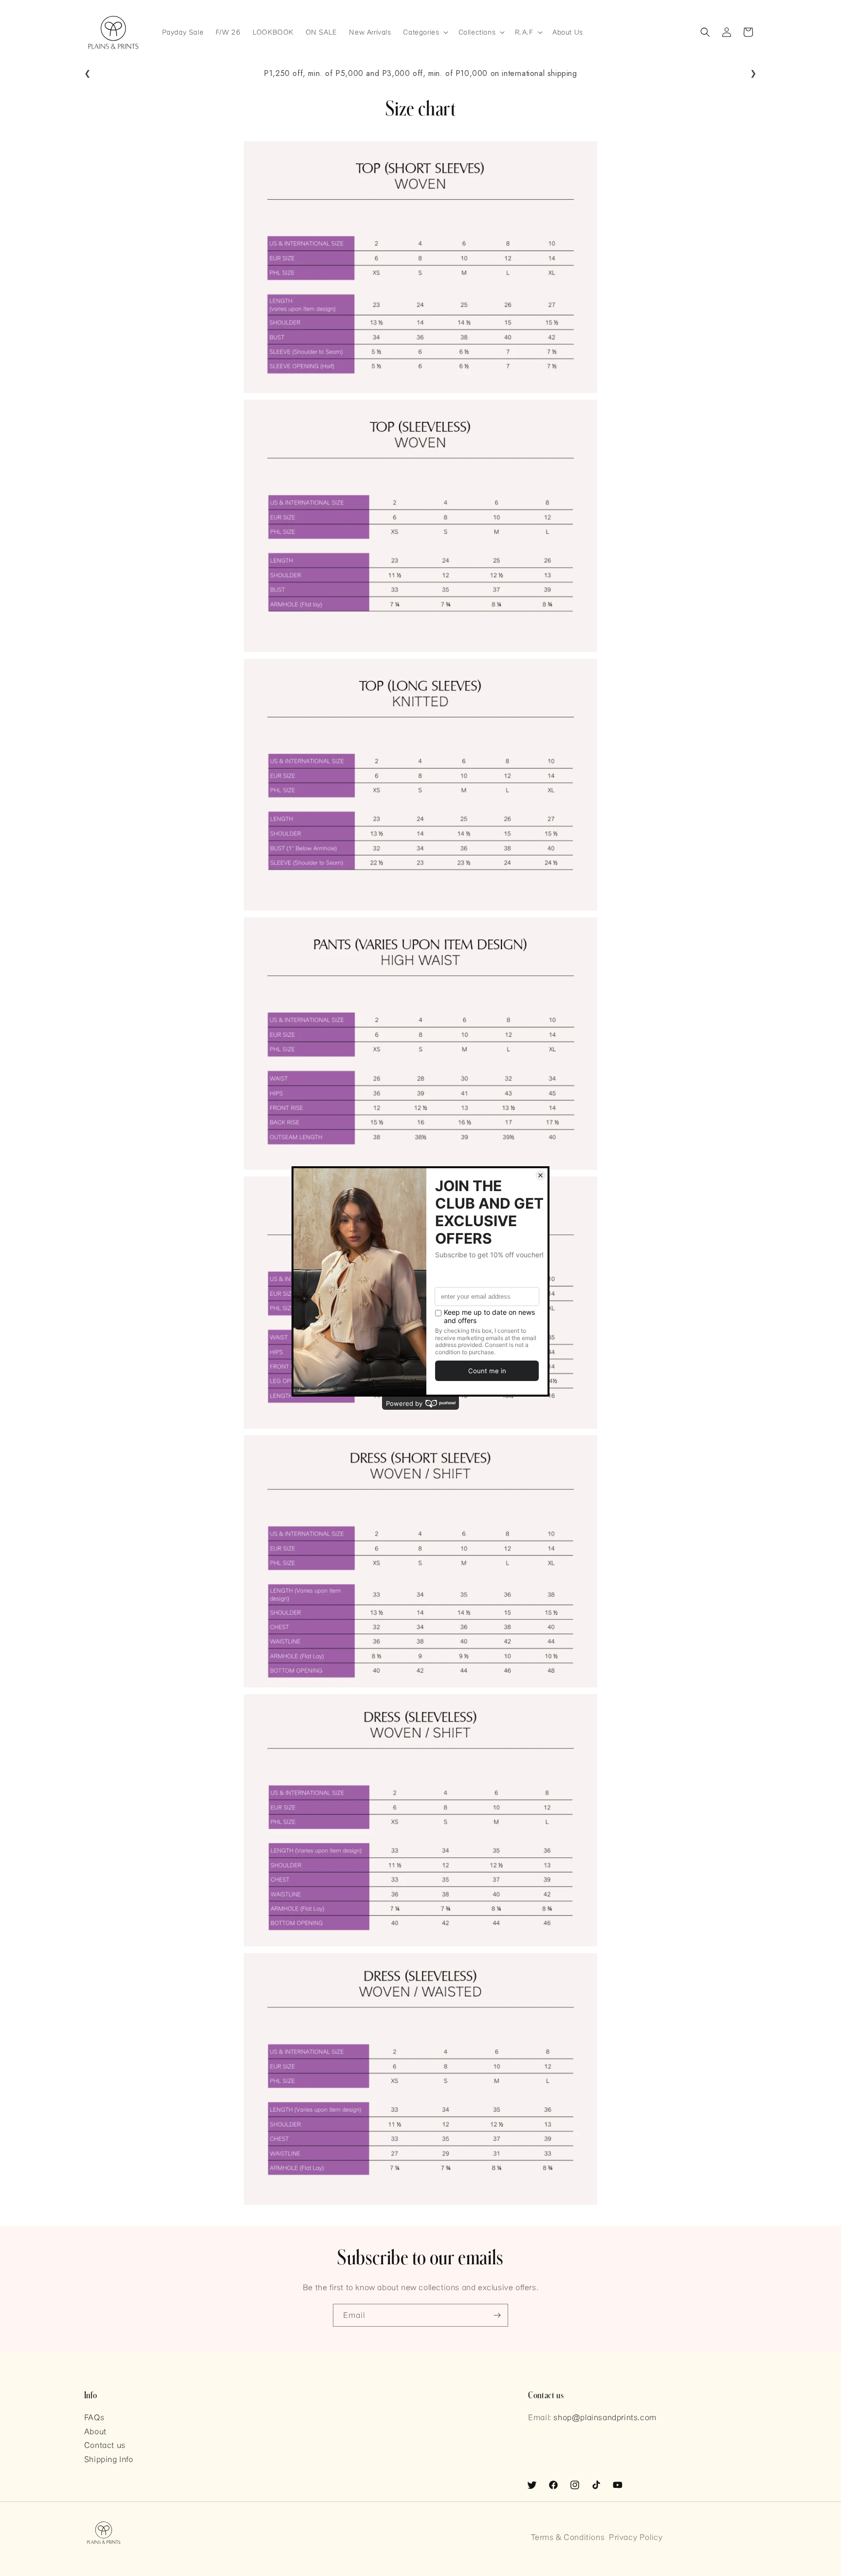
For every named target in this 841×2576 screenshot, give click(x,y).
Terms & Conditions (568, 2537)
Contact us (105, 2445)
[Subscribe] (497, 2315)
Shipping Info (109, 2459)
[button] (425, 32)
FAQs (94, 2417)
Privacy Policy (636, 2537)
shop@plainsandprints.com (605, 2417)
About (95, 2431)
